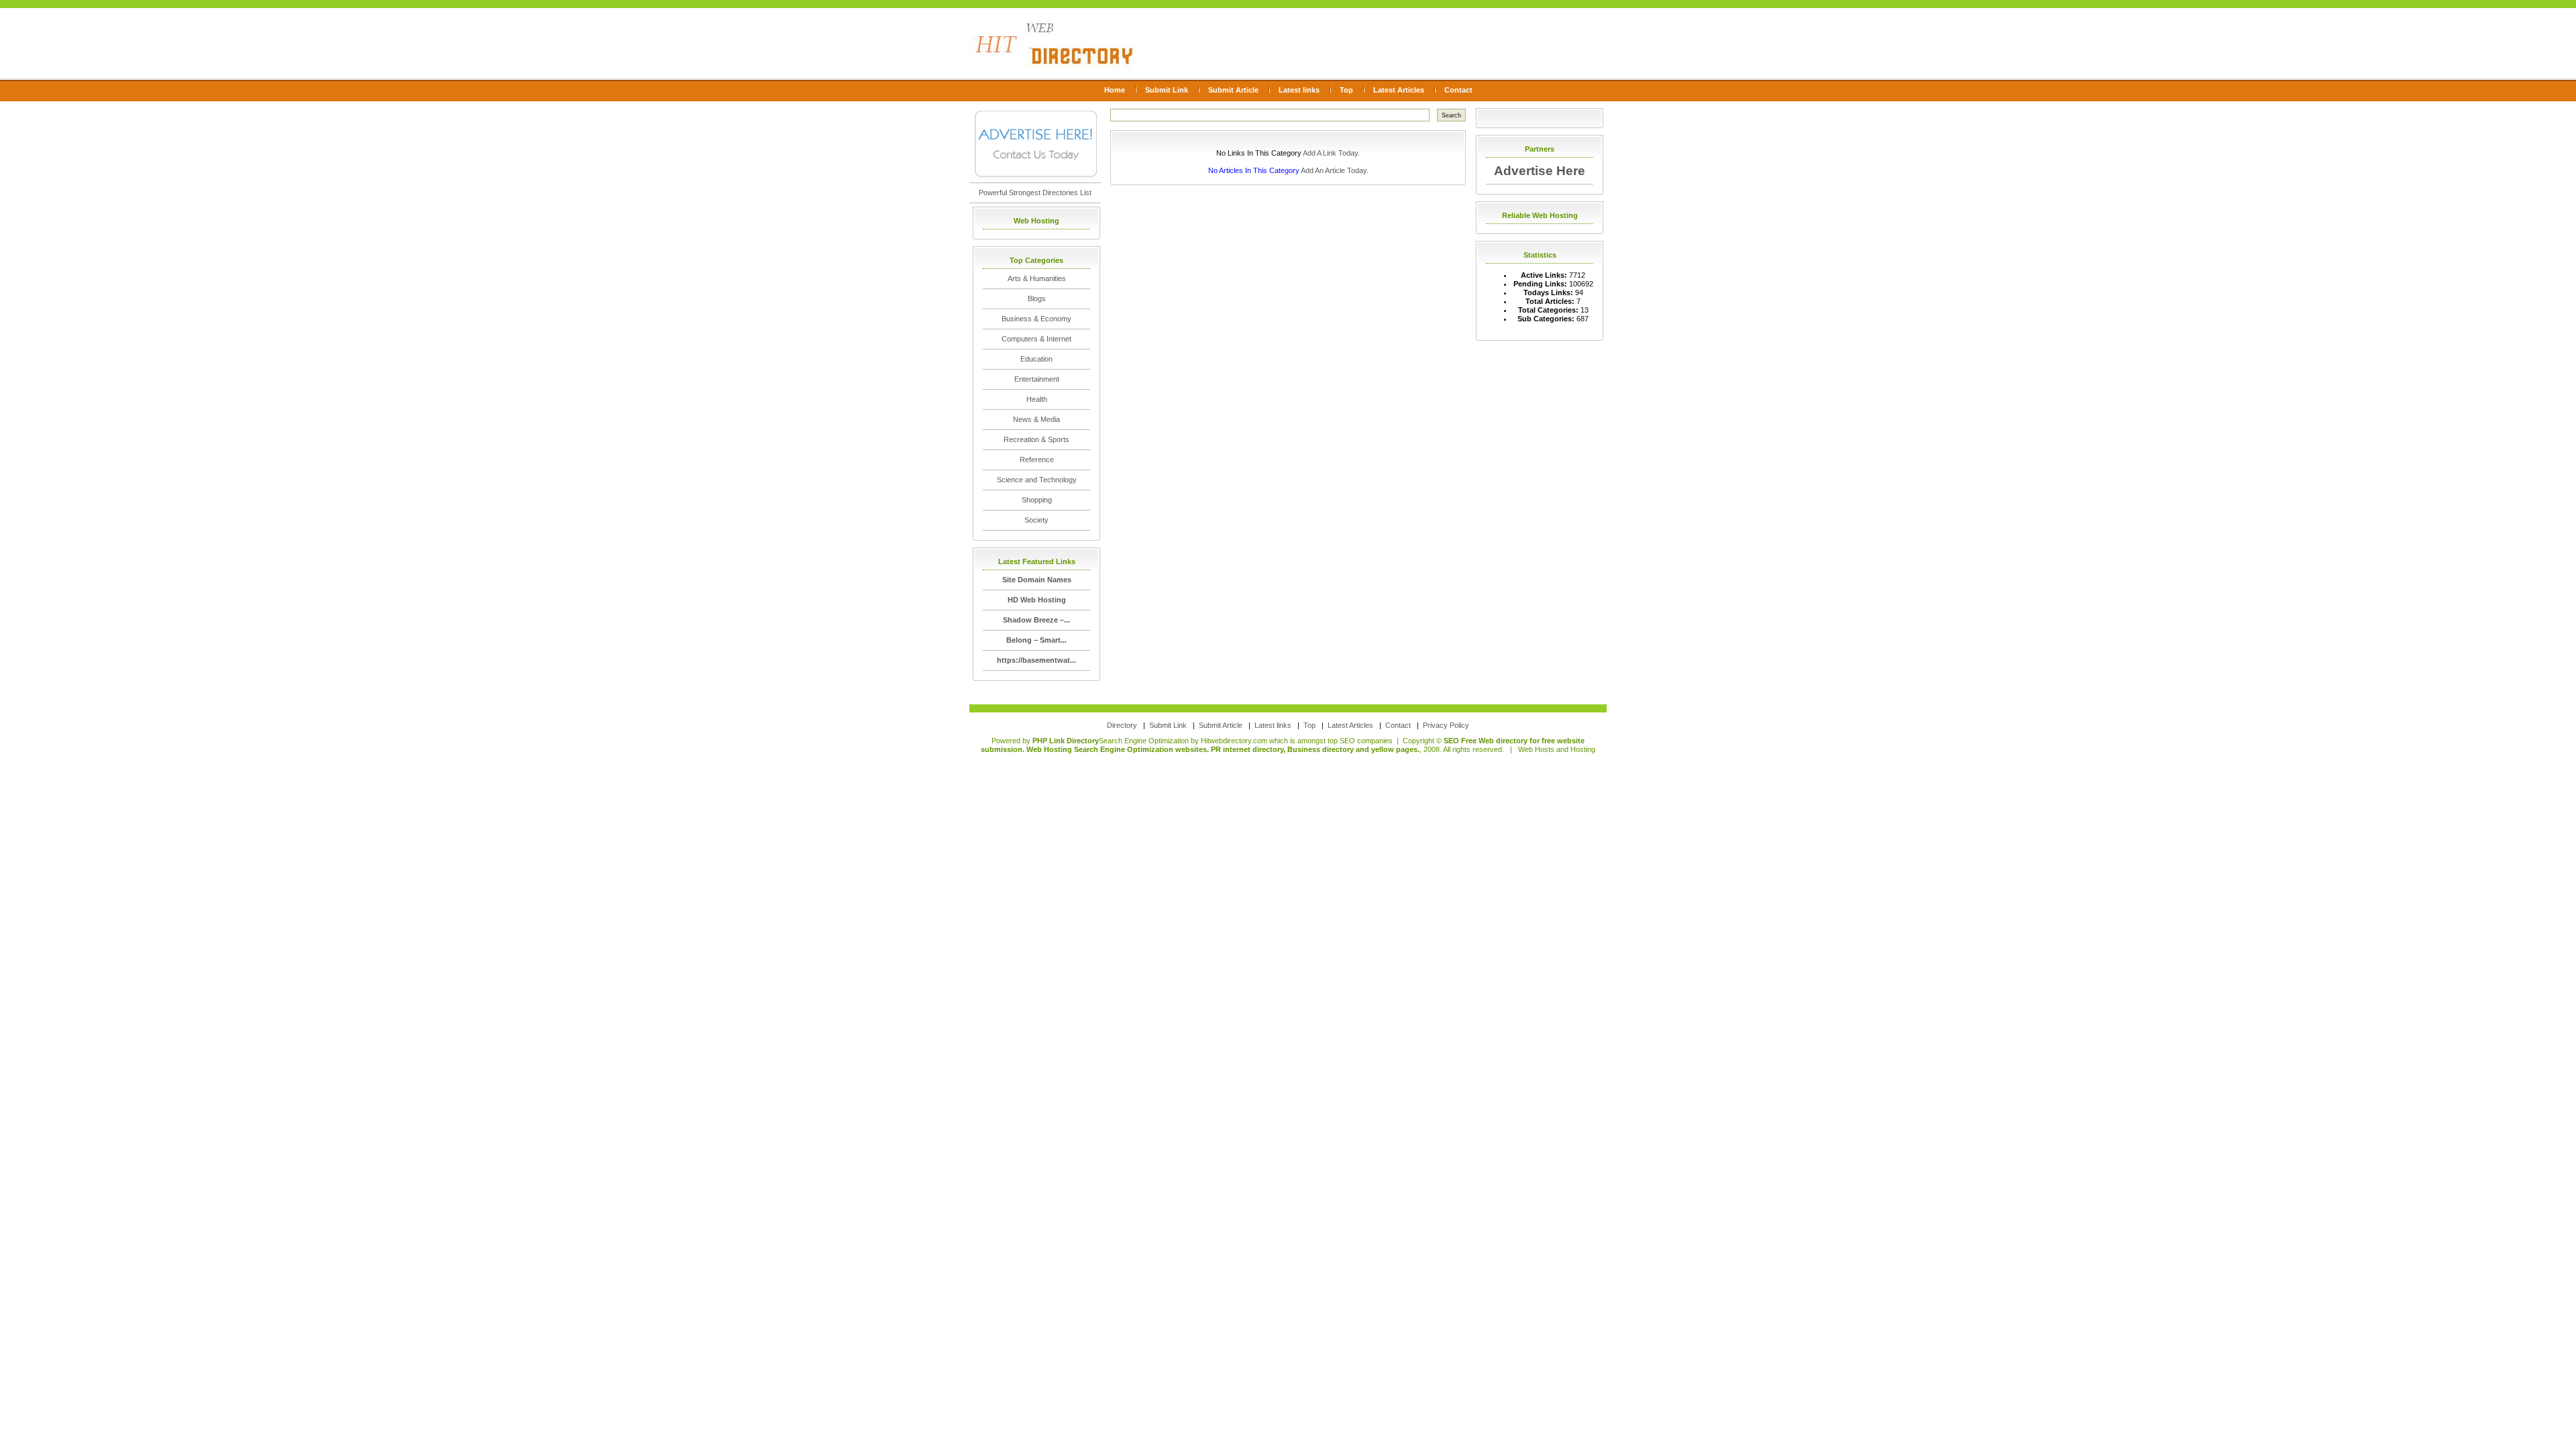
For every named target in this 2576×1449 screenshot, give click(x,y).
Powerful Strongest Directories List (1035, 193)
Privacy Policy (1446, 725)
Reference (1037, 460)
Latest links (1299, 90)
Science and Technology (1037, 480)
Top (1346, 90)
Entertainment (1037, 379)
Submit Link (1167, 90)
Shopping (1037, 500)
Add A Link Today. (1331, 153)
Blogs (1037, 299)
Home (1115, 90)
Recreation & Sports (1036, 439)
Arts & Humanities (1037, 278)
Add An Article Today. (1335, 170)
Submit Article (1233, 90)
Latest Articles (1399, 90)
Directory (1122, 725)
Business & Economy (1036, 319)
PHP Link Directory (1066, 741)
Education (1036, 359)
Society (1036, 520)
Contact (1458, 90)
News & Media (1036, 419)
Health (1037, 399)
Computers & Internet (1036, 339)
